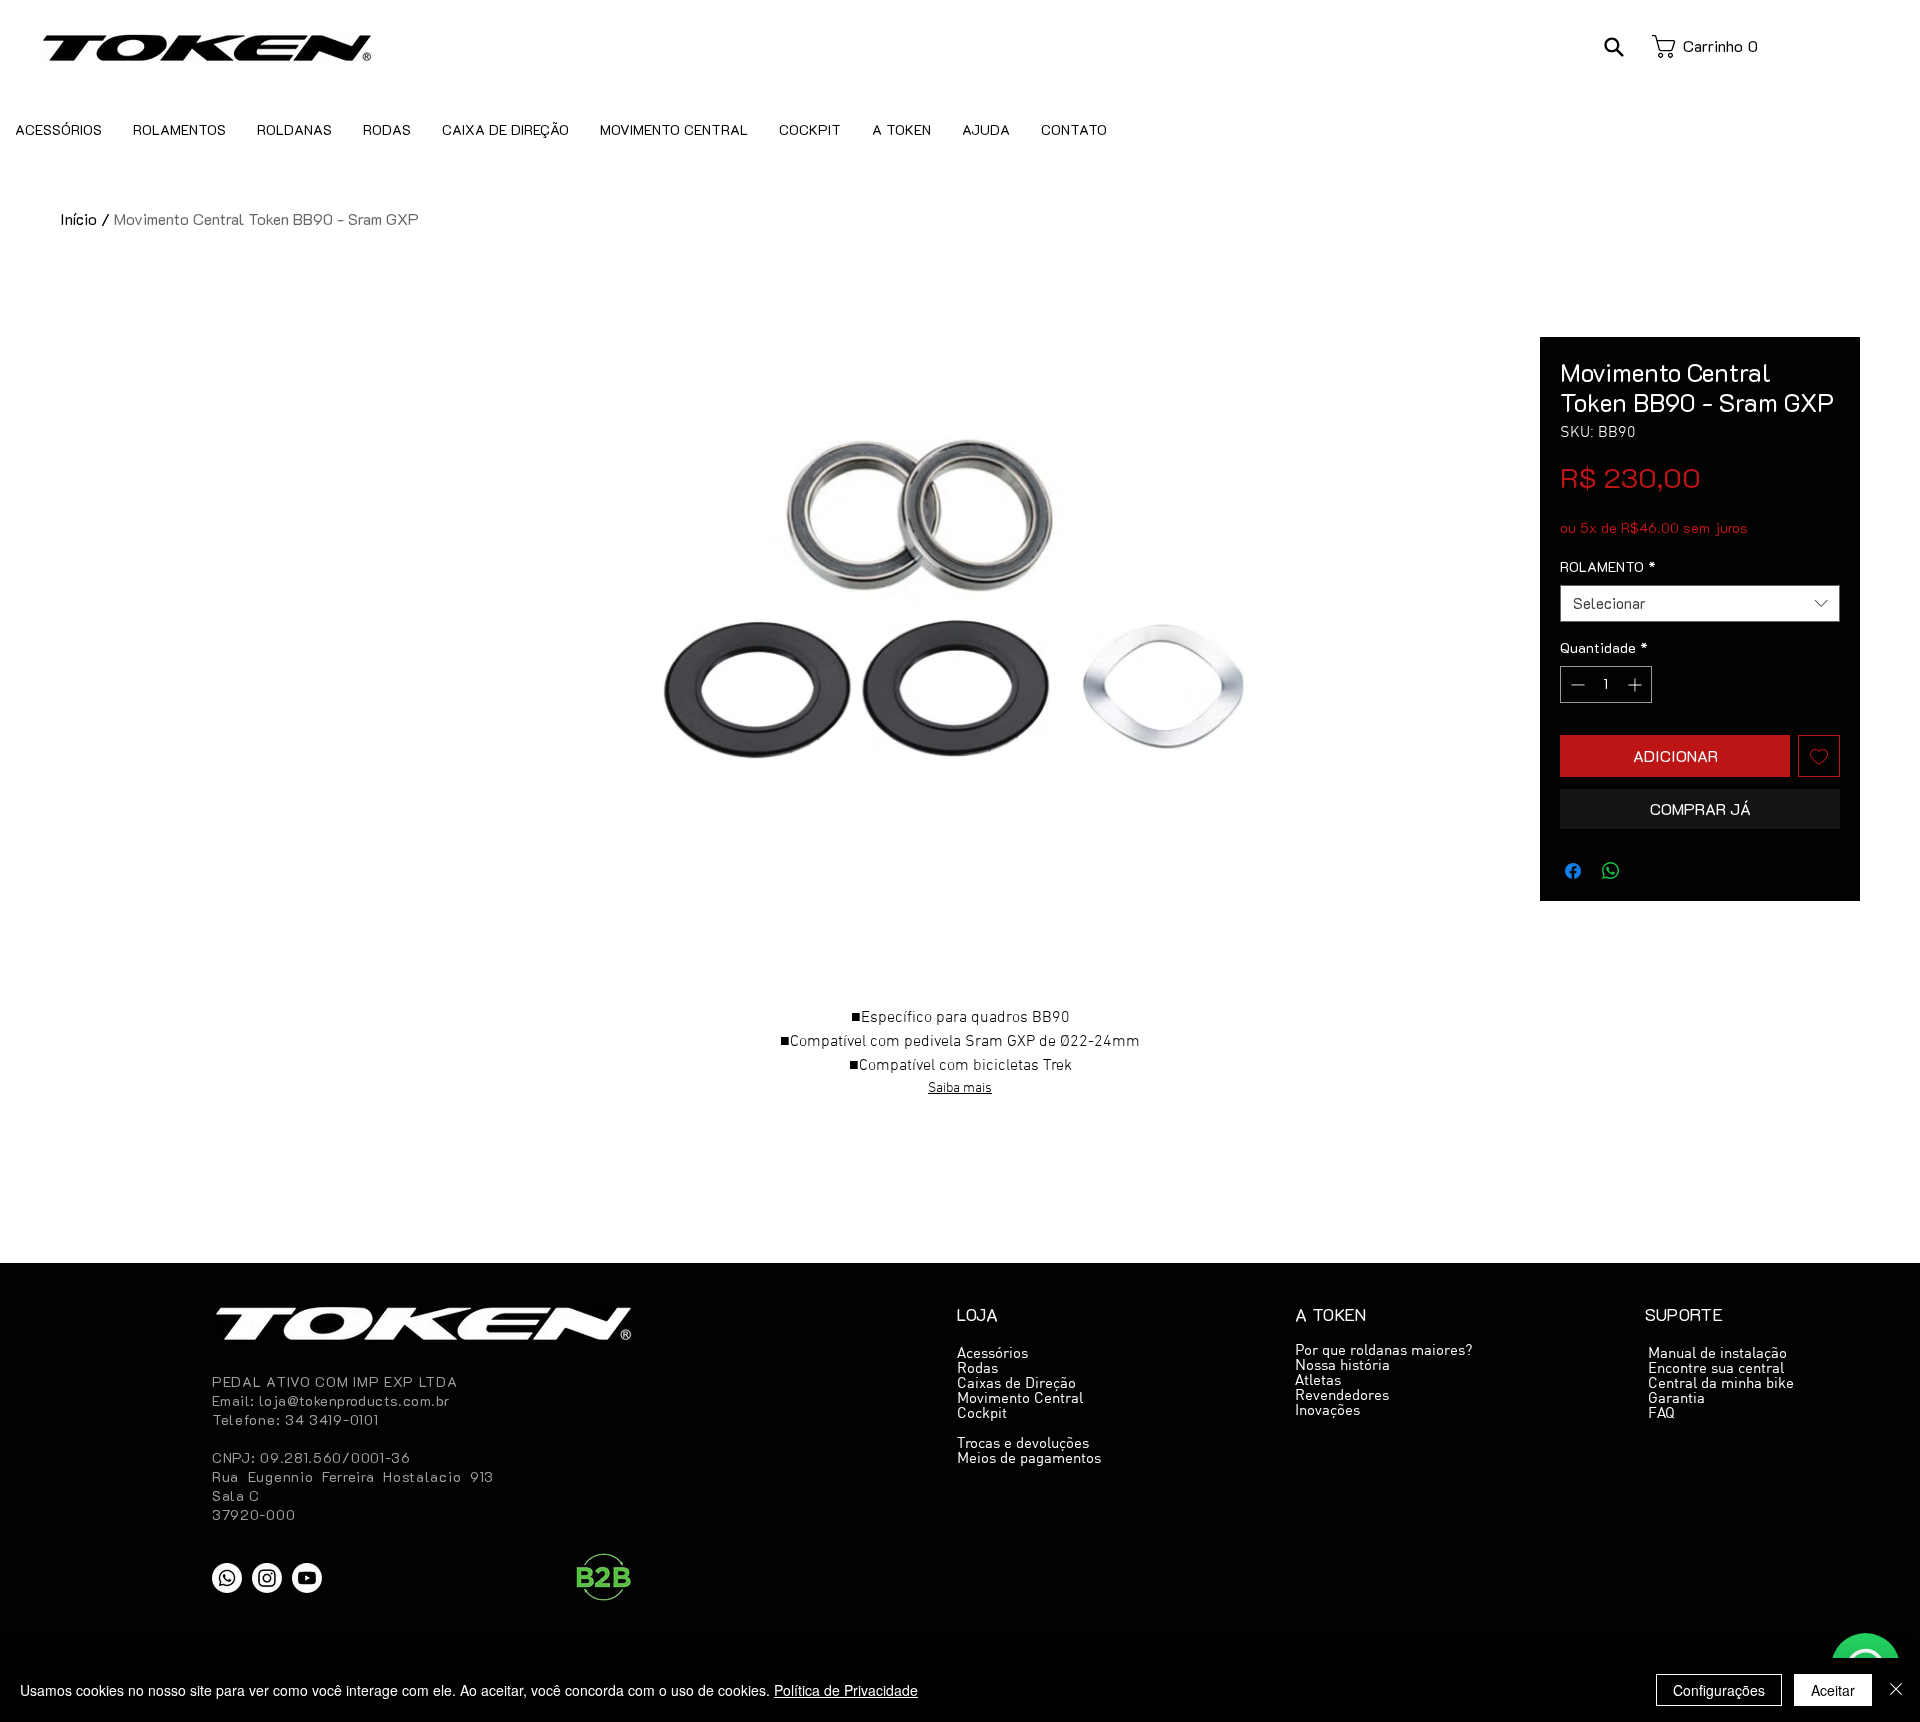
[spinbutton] (1606, 684)
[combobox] (1700, 604)
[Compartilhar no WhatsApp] (1611, 871)
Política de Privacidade (846, 1690)
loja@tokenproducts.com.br (354, 1400)
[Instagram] (267, 1578)
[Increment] (1636, 684)
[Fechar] (1896, 1690)
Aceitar (1833, 1690)
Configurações (1719, 1690)
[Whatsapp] (227, 1578)
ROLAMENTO (1608, 567)
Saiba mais (960, 1088)
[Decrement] (1575, 684)
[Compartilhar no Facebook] (1573, 871)
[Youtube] (307, 1578)
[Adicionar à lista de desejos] (1819, 756)
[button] (1613, 46)
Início (78, 218)
